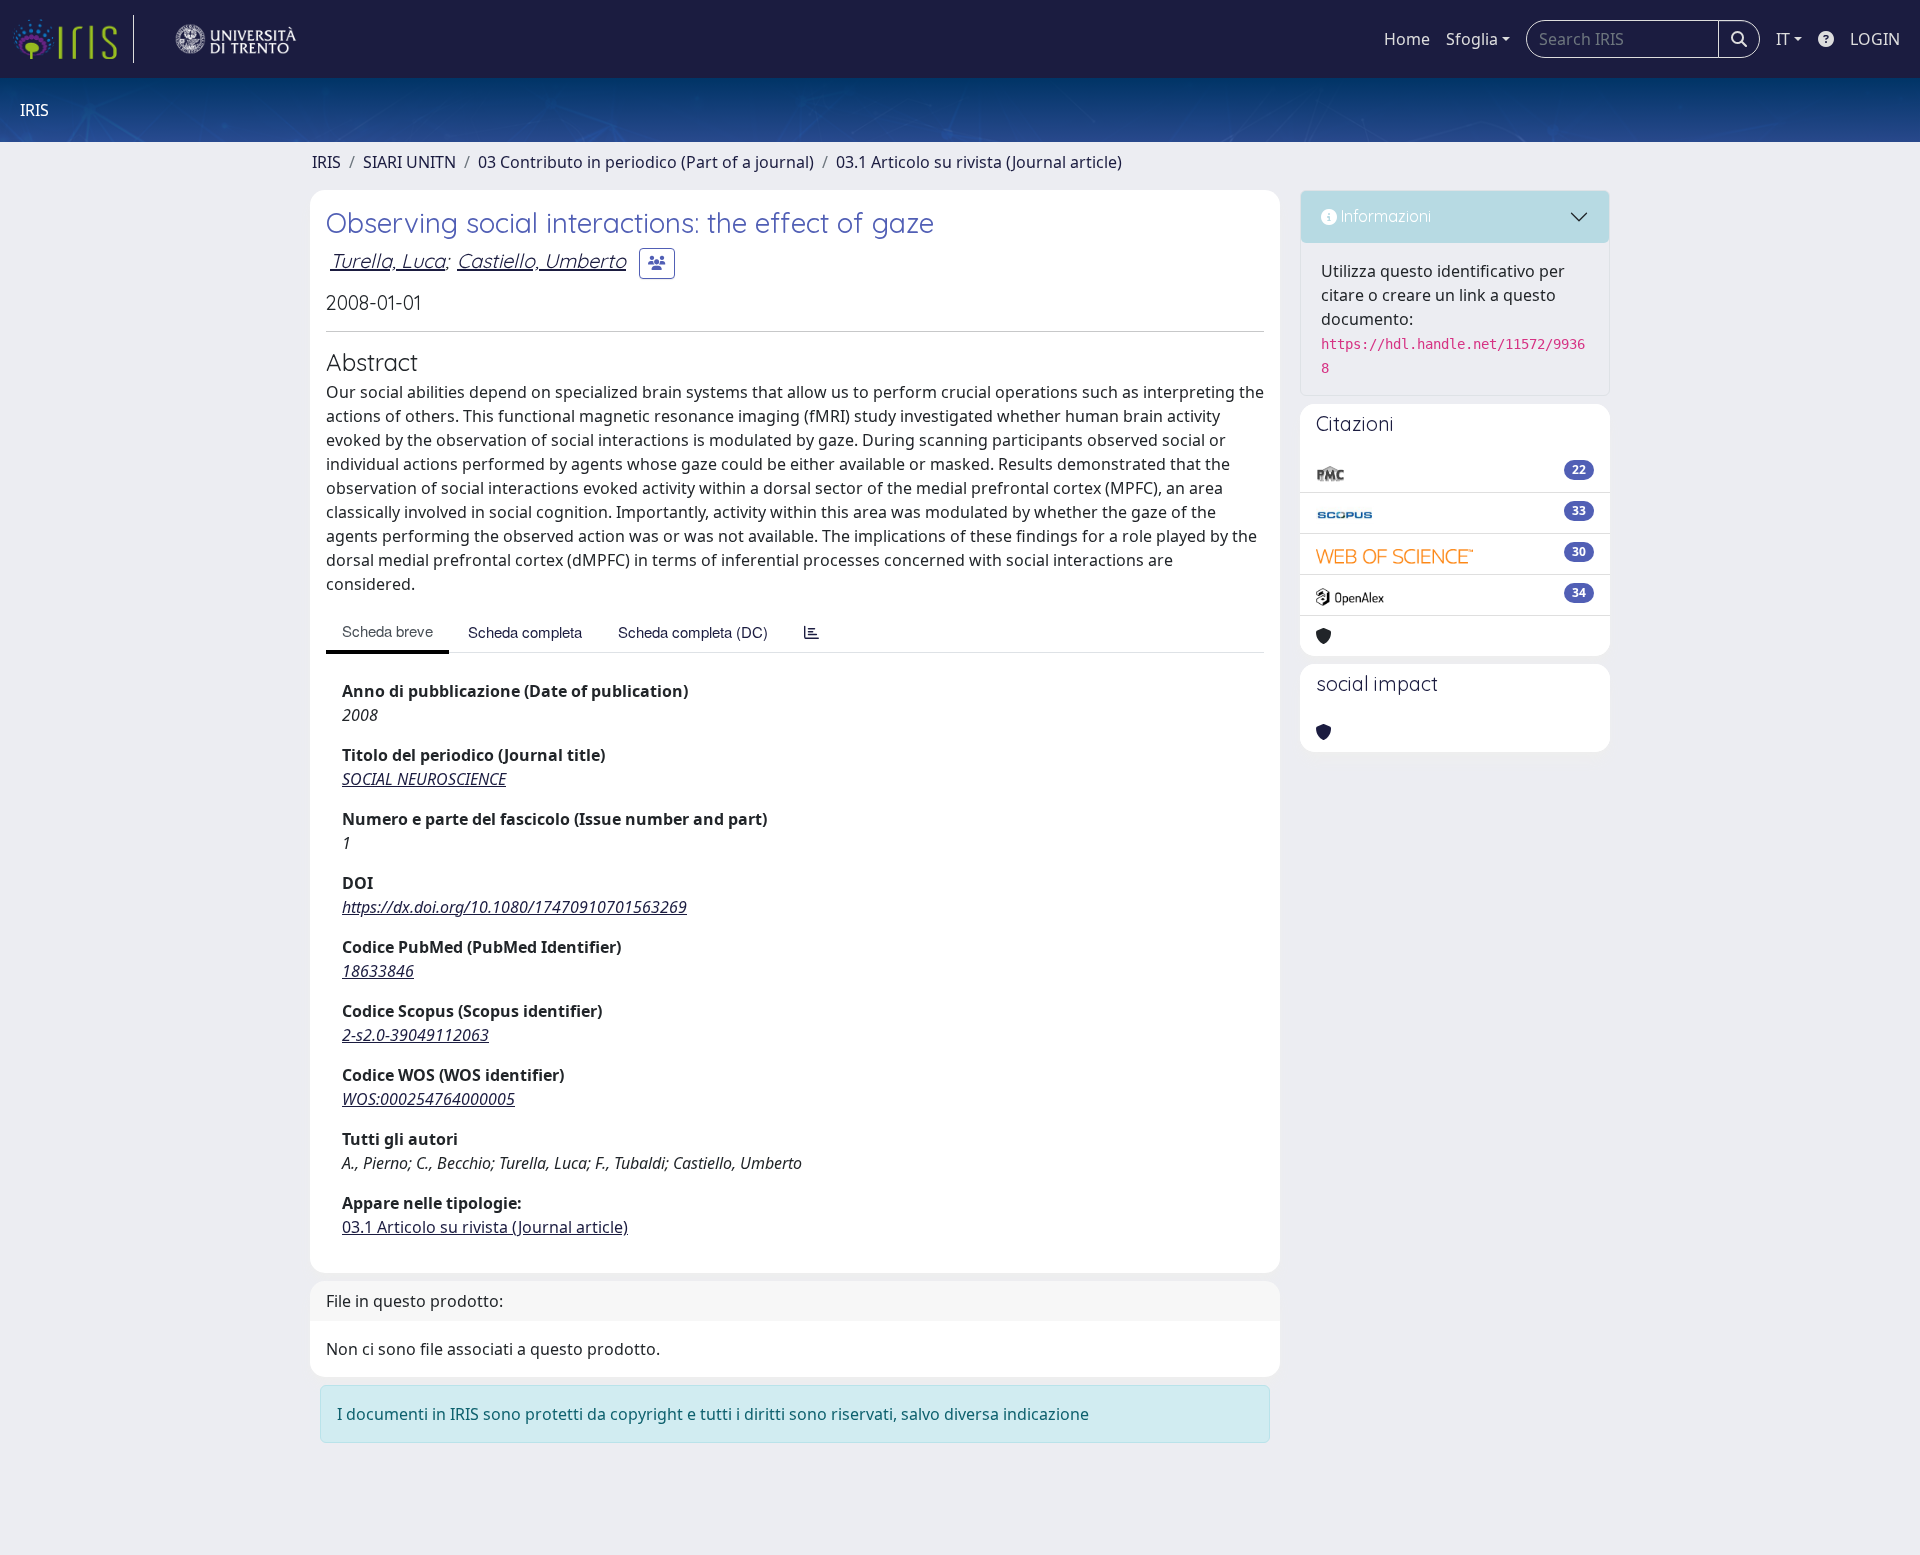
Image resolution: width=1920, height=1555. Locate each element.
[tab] (811, 631)
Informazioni (1384, 216)
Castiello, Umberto (541, 260)
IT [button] (1783, 39)
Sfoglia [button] (1472, 39)
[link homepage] (73, 39)
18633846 (378, 971)
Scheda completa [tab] (525, 631)
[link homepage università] (236, 39)
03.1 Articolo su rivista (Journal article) (979, 162)
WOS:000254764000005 (428, 1099)
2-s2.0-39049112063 (415, 1035)
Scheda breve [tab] (387, 630)
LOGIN (1875, 39)
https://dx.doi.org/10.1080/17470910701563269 (514, 907)
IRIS (326, 162)
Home (1407, 39)
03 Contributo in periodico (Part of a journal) (646, 162)
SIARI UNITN (409, 162)
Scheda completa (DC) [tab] (693, 631)
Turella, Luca (387, 260)
